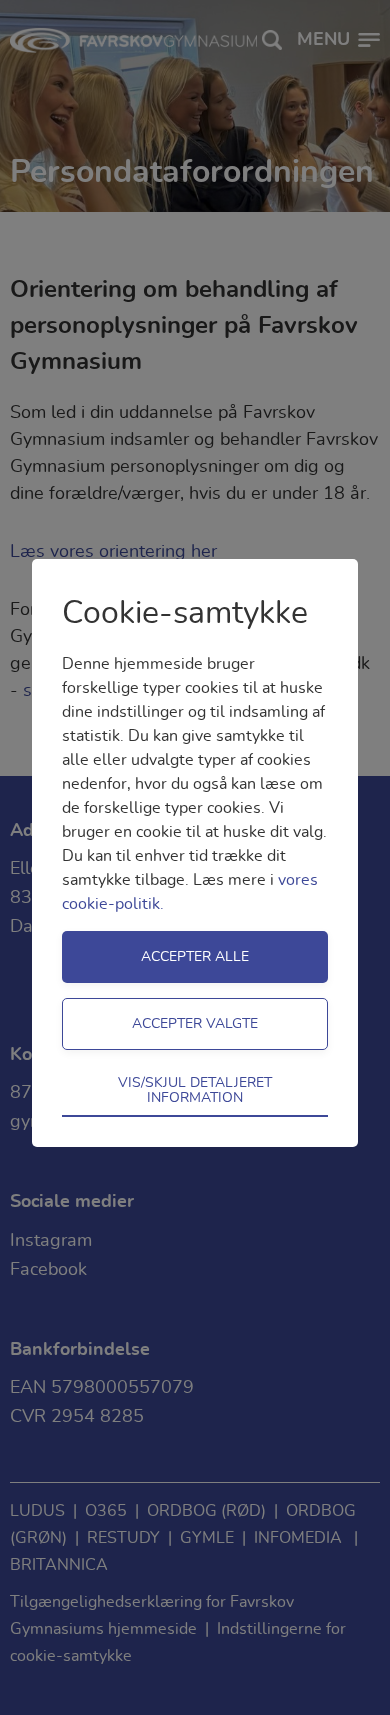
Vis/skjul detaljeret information (195, 1090)
